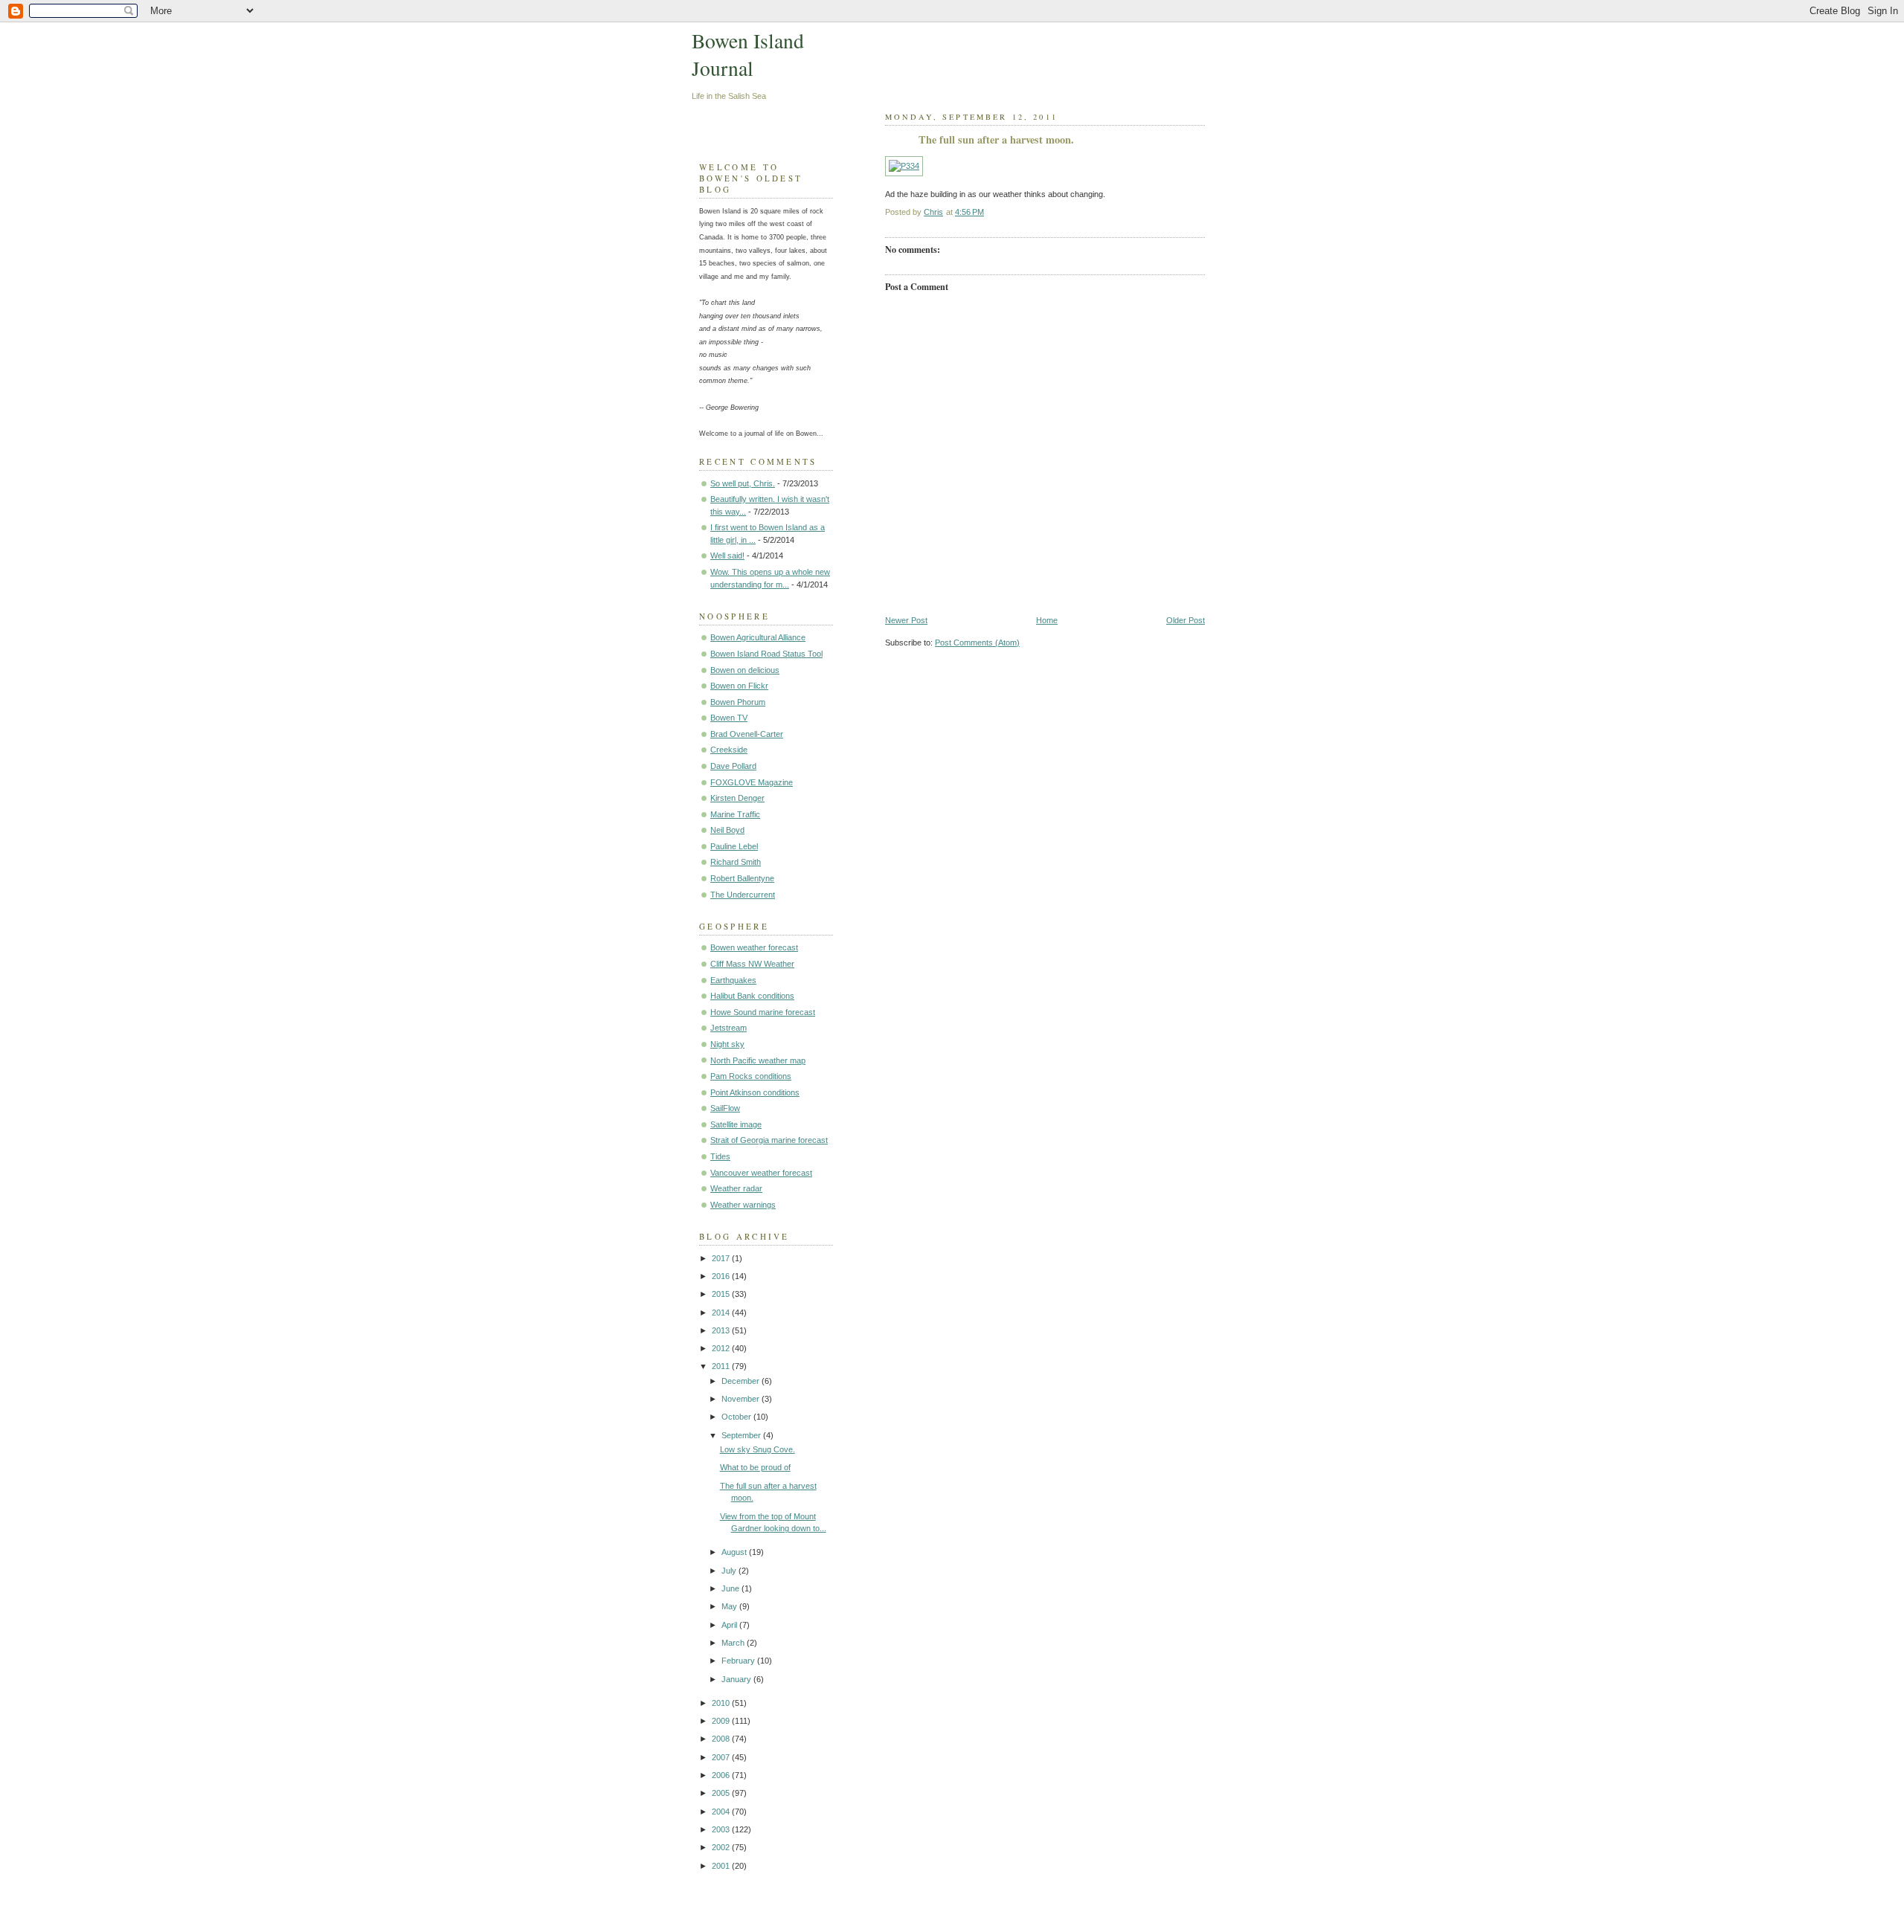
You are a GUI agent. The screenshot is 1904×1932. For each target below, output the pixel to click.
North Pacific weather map (758, 1060)
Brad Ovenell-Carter (747, 734)
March (734, 1643)
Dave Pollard (733, 766)
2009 (722, 1721)
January (737, 1679)
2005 (722, 1793)
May (730, 1606)
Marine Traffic (735, 814)
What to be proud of (755, 1467)
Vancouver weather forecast (761, 1173)
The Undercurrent (743, 895)
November (742, 1399)
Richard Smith (736, 862)
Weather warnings (743, 1205)
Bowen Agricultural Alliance (758, 637)
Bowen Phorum (738, 702)
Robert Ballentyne (742, 878)
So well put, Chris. (743, 483)
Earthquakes (733, 980)
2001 (722, 1866)
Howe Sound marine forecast (763, 1012)
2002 (722, 1847)
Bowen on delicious (745, 670)
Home (1047, 620)
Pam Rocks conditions (751, 1076)
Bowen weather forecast (754, 947)
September (742, 1435)
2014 (722, 1313)
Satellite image (736, 1124)
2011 (722, 1366)
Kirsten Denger (737, 798)
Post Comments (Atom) (977, 643)
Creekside (729, 750)
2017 (722, 1258)
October (737, 1417)
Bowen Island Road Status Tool (766, 654)
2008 (722, 1739)
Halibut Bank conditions (752, 996)
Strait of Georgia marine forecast (769, 1140)
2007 (722, 1757)
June (731, 1588)
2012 (722, 1348)
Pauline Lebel (734, 846)
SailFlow (725, 1108)
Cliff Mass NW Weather (752, 964)
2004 (722, 1812)
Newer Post (906, 620)
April (730, 1625)
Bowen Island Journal (748, 54)
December (742, 1381)
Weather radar (736, 1188)
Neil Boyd (727, 830)
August (735, 1552)
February (739, 1661)
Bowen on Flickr (739, 686)
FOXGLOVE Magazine (752, 782)
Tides (720, 1156)
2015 (722, 1294)
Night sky (727, 1044)
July (730, 1571)
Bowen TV (729, 718)
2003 (722, 1829)
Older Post (1186, 620)
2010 (722, 1703)
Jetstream (729, 1028)
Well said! (727, 556)
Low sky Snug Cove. (758, 1449)
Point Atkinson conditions (755, 1092)
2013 (722, 1330)
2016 (722, 1276)
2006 (722, 1775)
